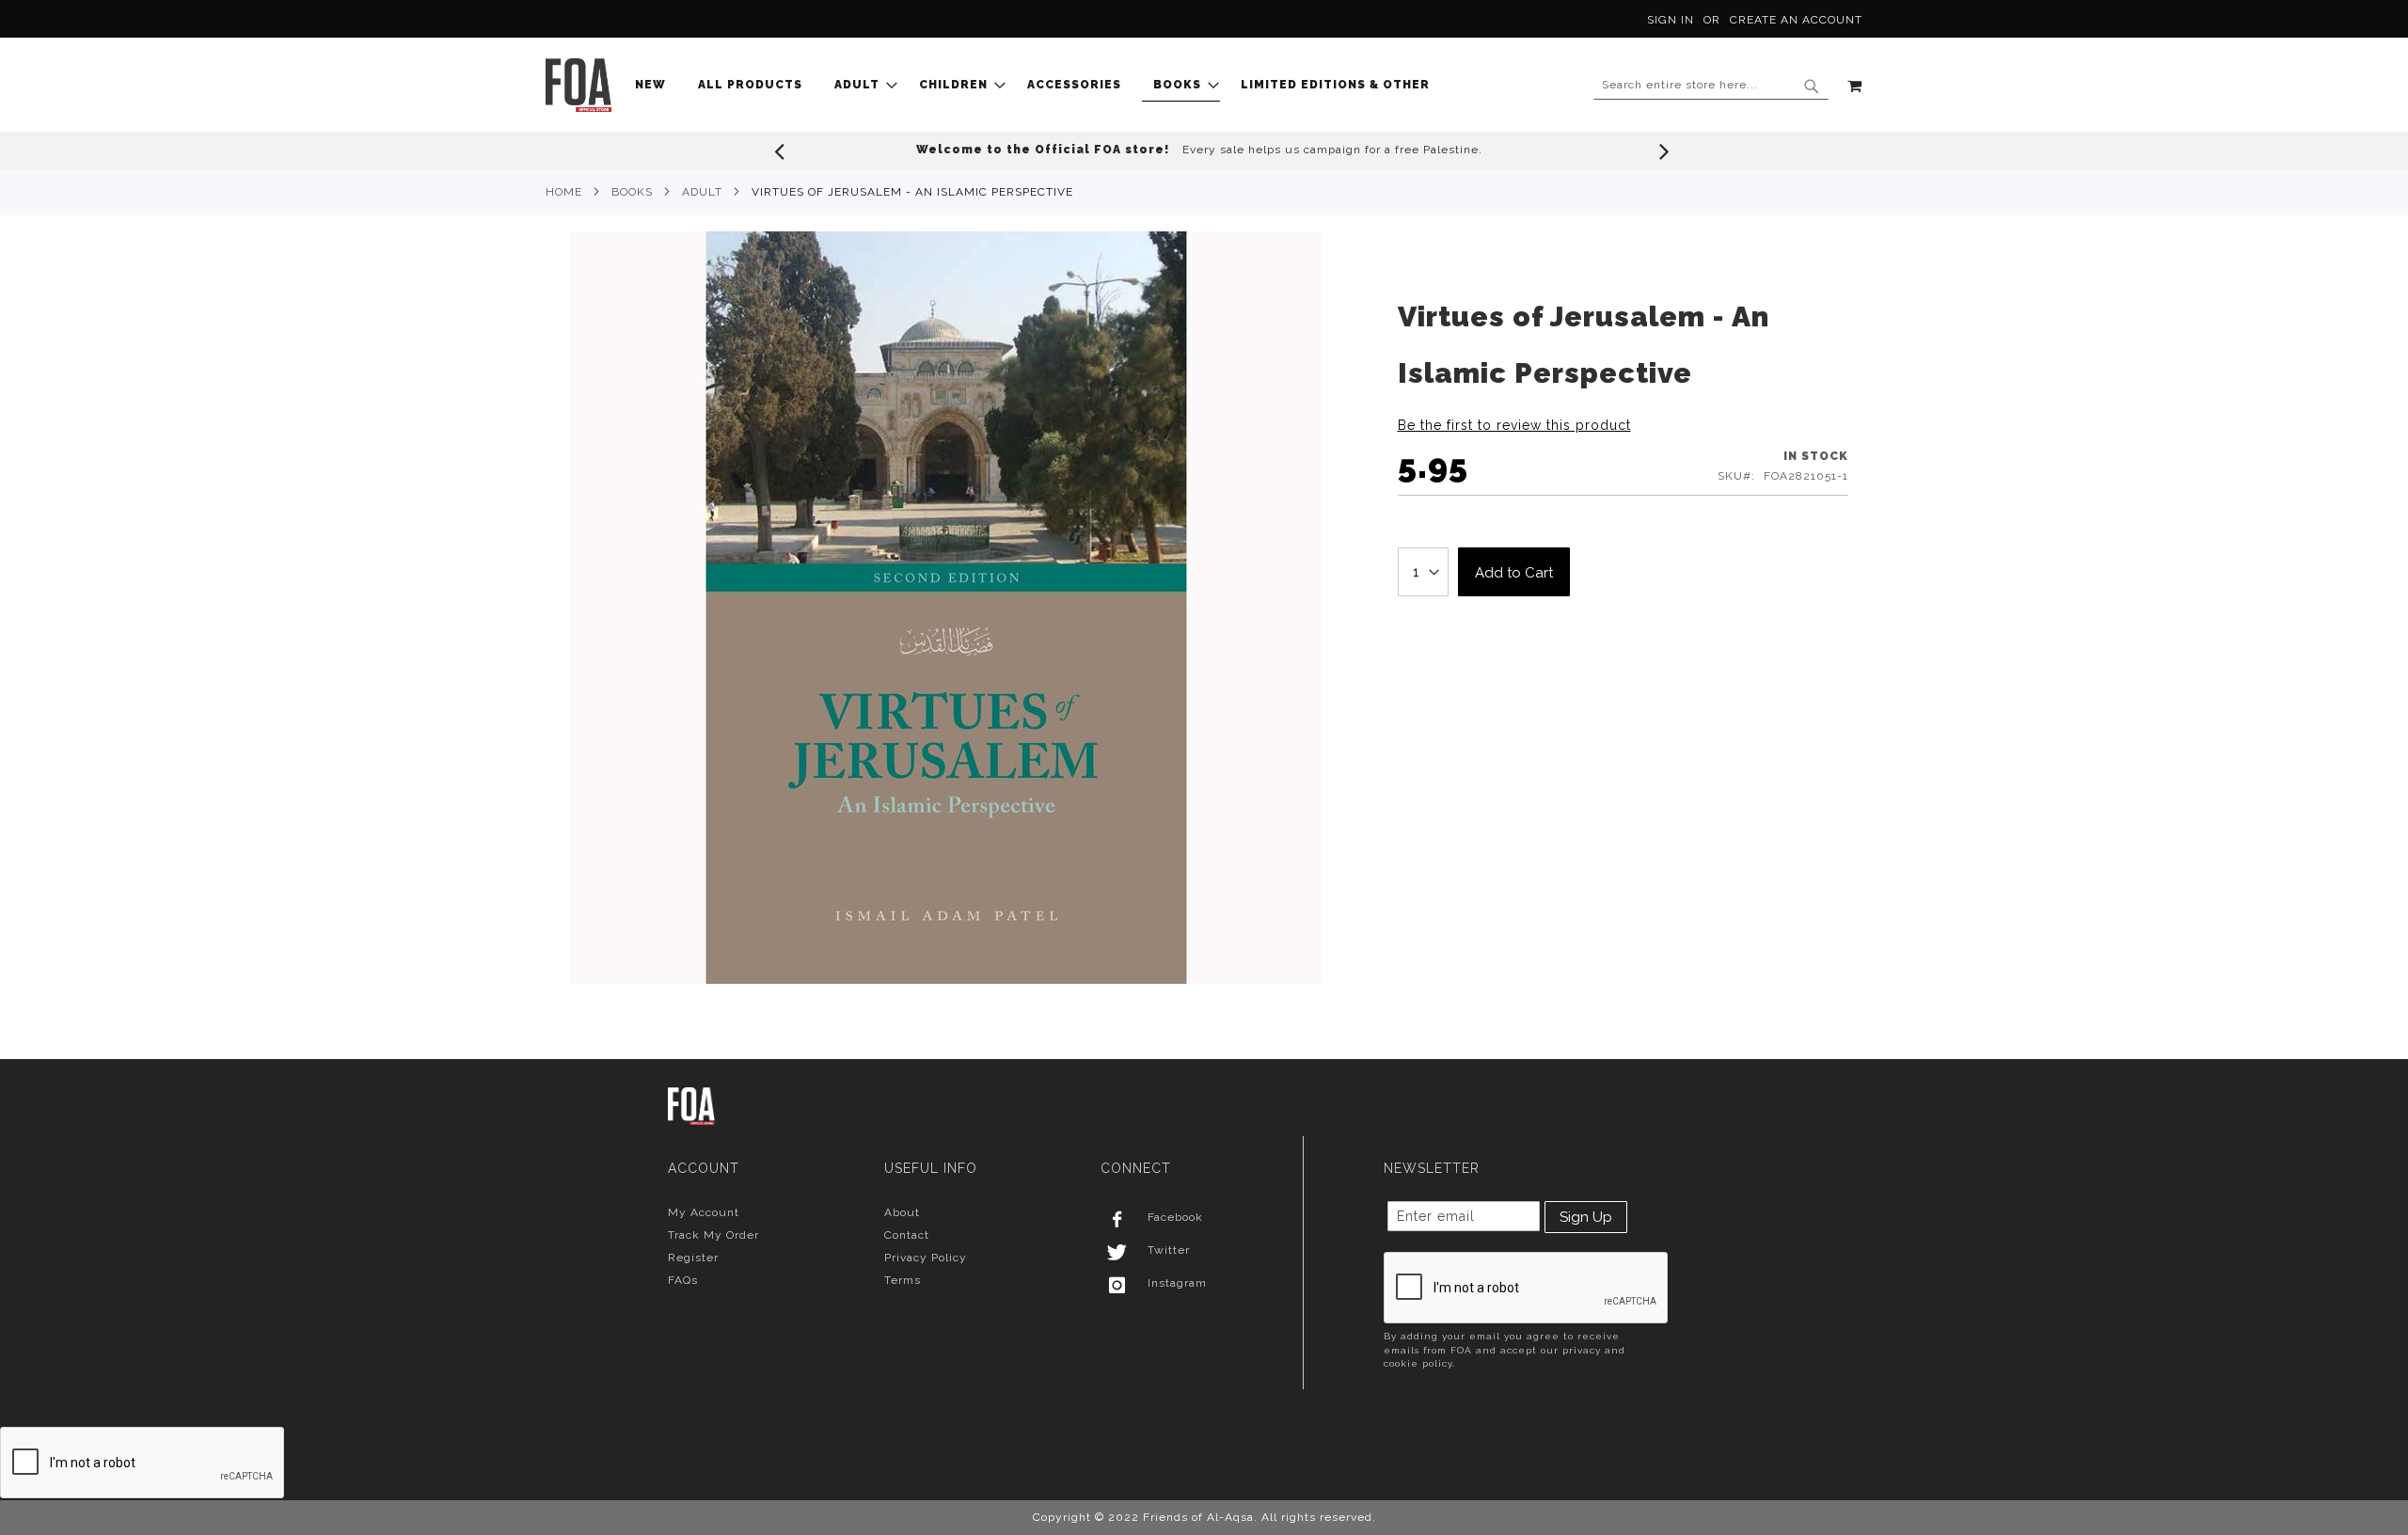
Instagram (1177, 1283)
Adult (702, 192)
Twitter (1169, 1250)
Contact (907, 1235)
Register (693, 1258)
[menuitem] (656, 85)
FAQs (683, 1280)
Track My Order (713, 1235)
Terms (903, 1280)
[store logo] (578, 85)
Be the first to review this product (1514, 425)
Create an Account (1796, 20)
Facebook (1175, 1217)
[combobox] (1711, 86)
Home (564, 192)
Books (632, 192)
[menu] (1038, 85)
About (902, 1212)
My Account (704, 1212)
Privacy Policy (926, 1258)
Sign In (1671, 20)
